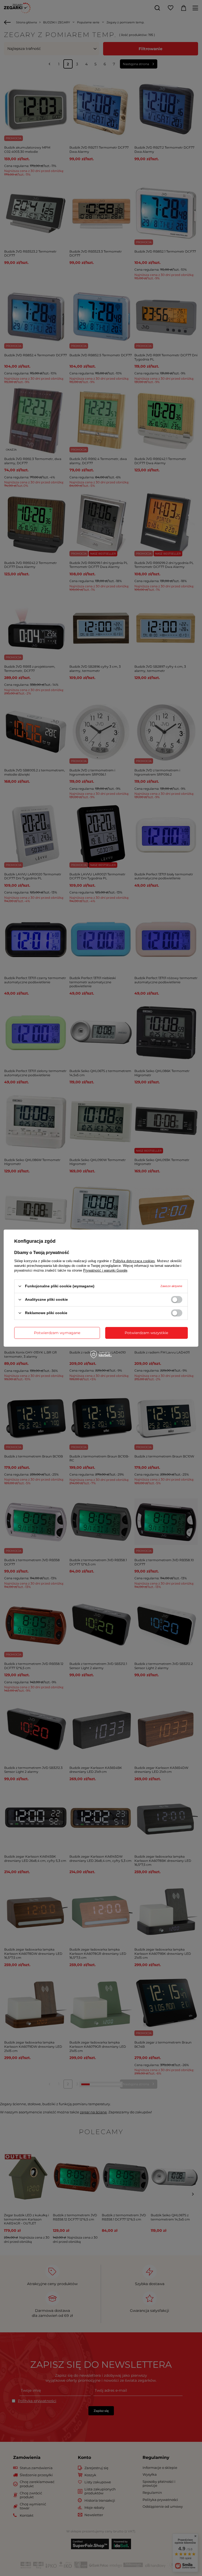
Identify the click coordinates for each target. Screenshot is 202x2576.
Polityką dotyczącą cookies (134, 1261)
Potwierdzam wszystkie (146, 1333)
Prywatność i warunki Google (105, 1270)
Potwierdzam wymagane (57, 1333)
